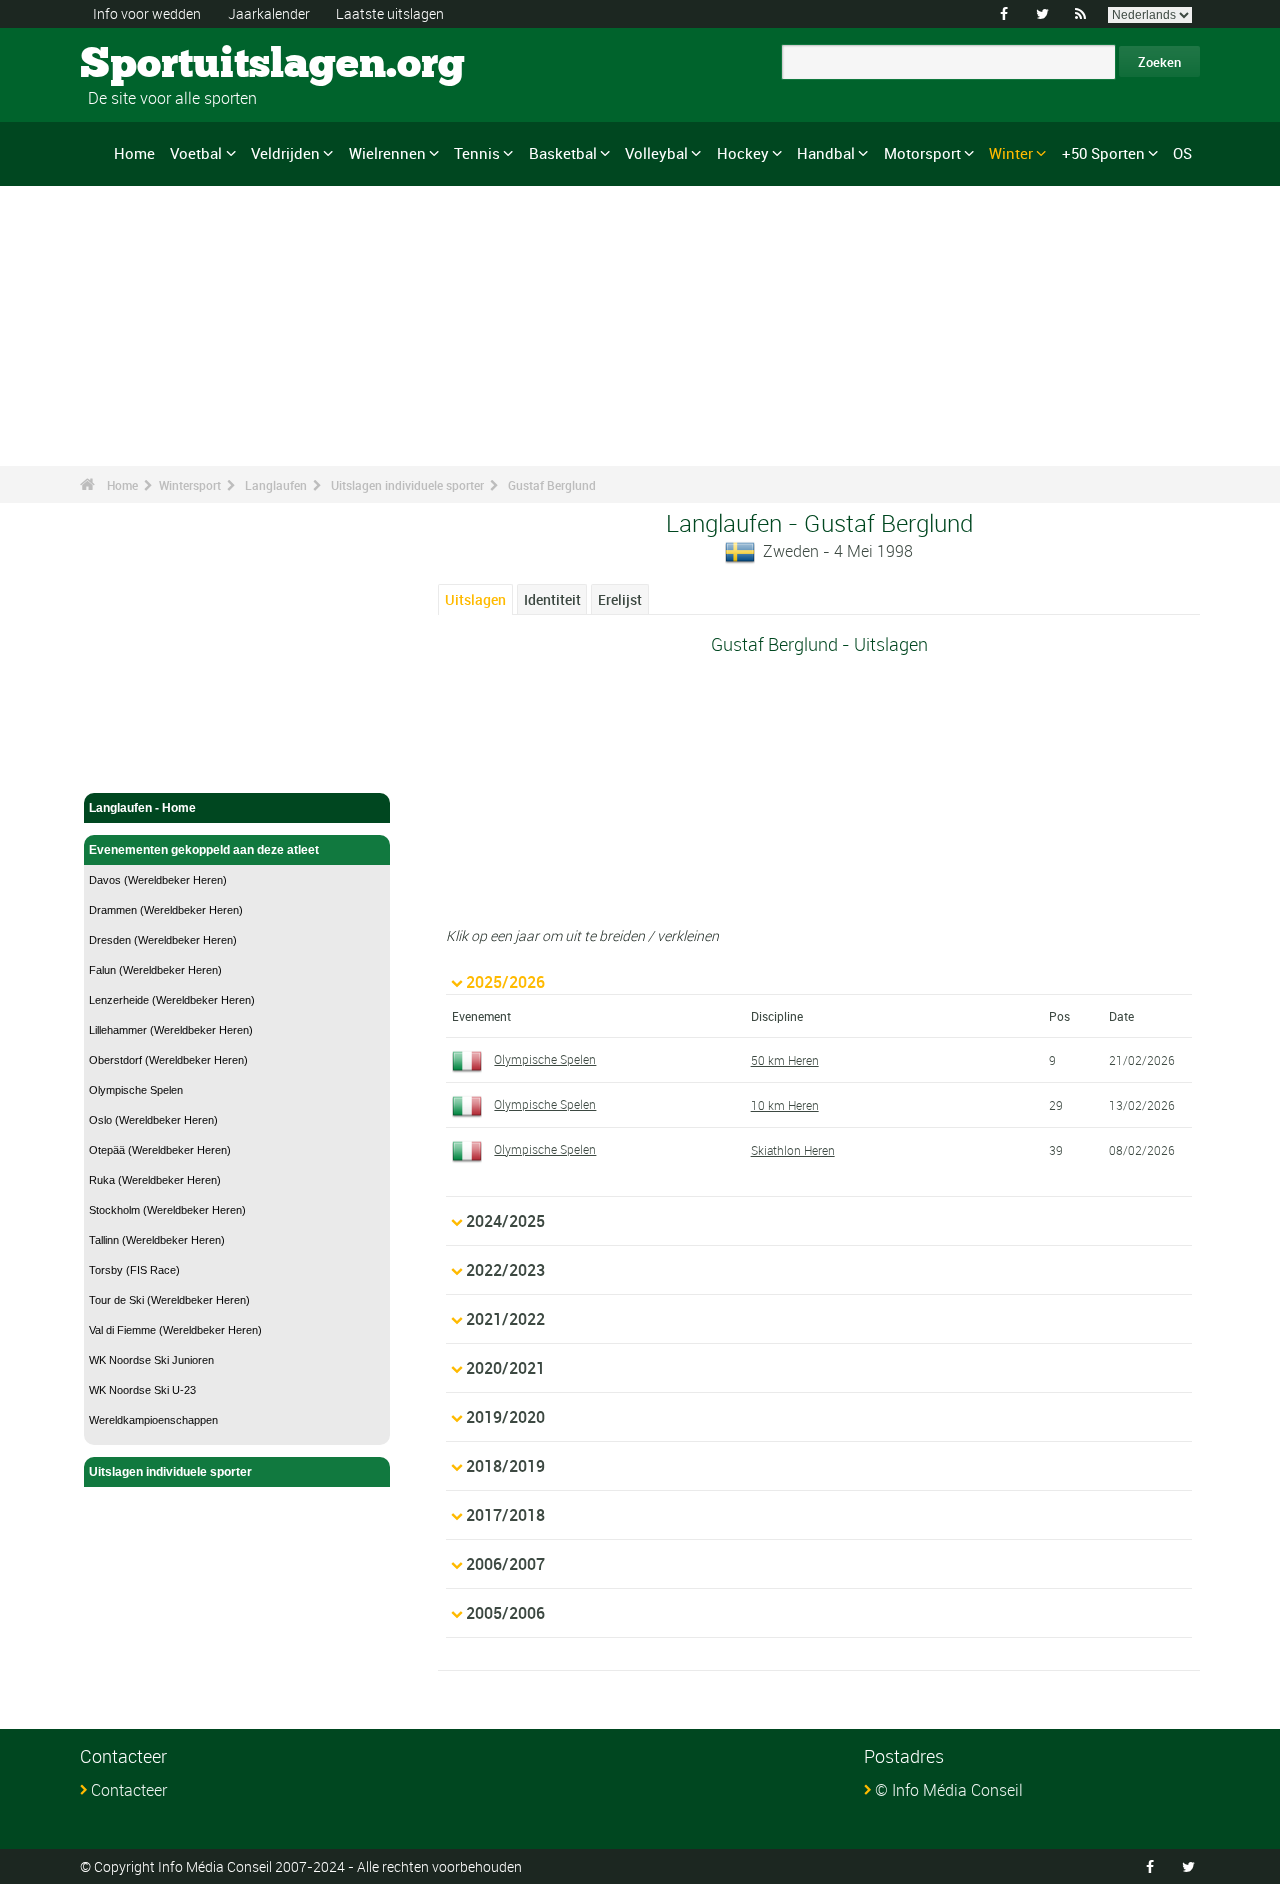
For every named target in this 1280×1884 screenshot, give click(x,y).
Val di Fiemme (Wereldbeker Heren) (175, 1330)
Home (134, 153)
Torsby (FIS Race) (134, 1270)
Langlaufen (276, 485)
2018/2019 (505, 1466)
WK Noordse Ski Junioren (151, 1360)
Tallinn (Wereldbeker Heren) (157, 1240)
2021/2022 (505, 1319)
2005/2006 (505, 1613)
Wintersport (190, 485)
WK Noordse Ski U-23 (142, 1390)
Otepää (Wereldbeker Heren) (160, 1150)
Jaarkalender (269, 13)
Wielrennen (387, 153)
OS (1182, 153)
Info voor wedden (147, 13)
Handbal (826, 153)
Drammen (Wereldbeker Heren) (166, 910)
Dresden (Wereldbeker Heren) (163, 940)
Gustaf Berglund (552, 485)
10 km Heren (785, 1105)
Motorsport (922, 153)
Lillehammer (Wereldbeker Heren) (171, 1030)
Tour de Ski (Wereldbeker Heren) (169, 1300)
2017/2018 (505, 1515)
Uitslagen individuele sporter (407, 485)
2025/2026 (505, 982)
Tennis (477, 153)
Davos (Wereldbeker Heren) (158, 880)
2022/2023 (505, 1270)
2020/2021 (505, 1368)
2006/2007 (505, 1564)
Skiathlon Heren (793, 1150)
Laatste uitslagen (390, 13)
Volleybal (656, 153)
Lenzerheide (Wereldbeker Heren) (172, 1000)
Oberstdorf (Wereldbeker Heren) (168, 1060)
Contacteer (129, 1790)
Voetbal (196, 153)
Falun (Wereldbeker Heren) (155, 970)
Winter (1011, 153)
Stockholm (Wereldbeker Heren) (167, 1210)
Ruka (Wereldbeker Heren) (155, 1180)
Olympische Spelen (136, 1090)
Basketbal (563, 153)
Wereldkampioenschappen (153, 1420)
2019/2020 (505, 1417)
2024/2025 (505, 1221)
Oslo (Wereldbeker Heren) (153, 1120)
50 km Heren (785, 1060)
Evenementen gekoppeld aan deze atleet (204, 850)
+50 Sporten (1103, 153)
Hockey (743, 153)
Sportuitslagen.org (155, 65)
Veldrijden (285, 153)
